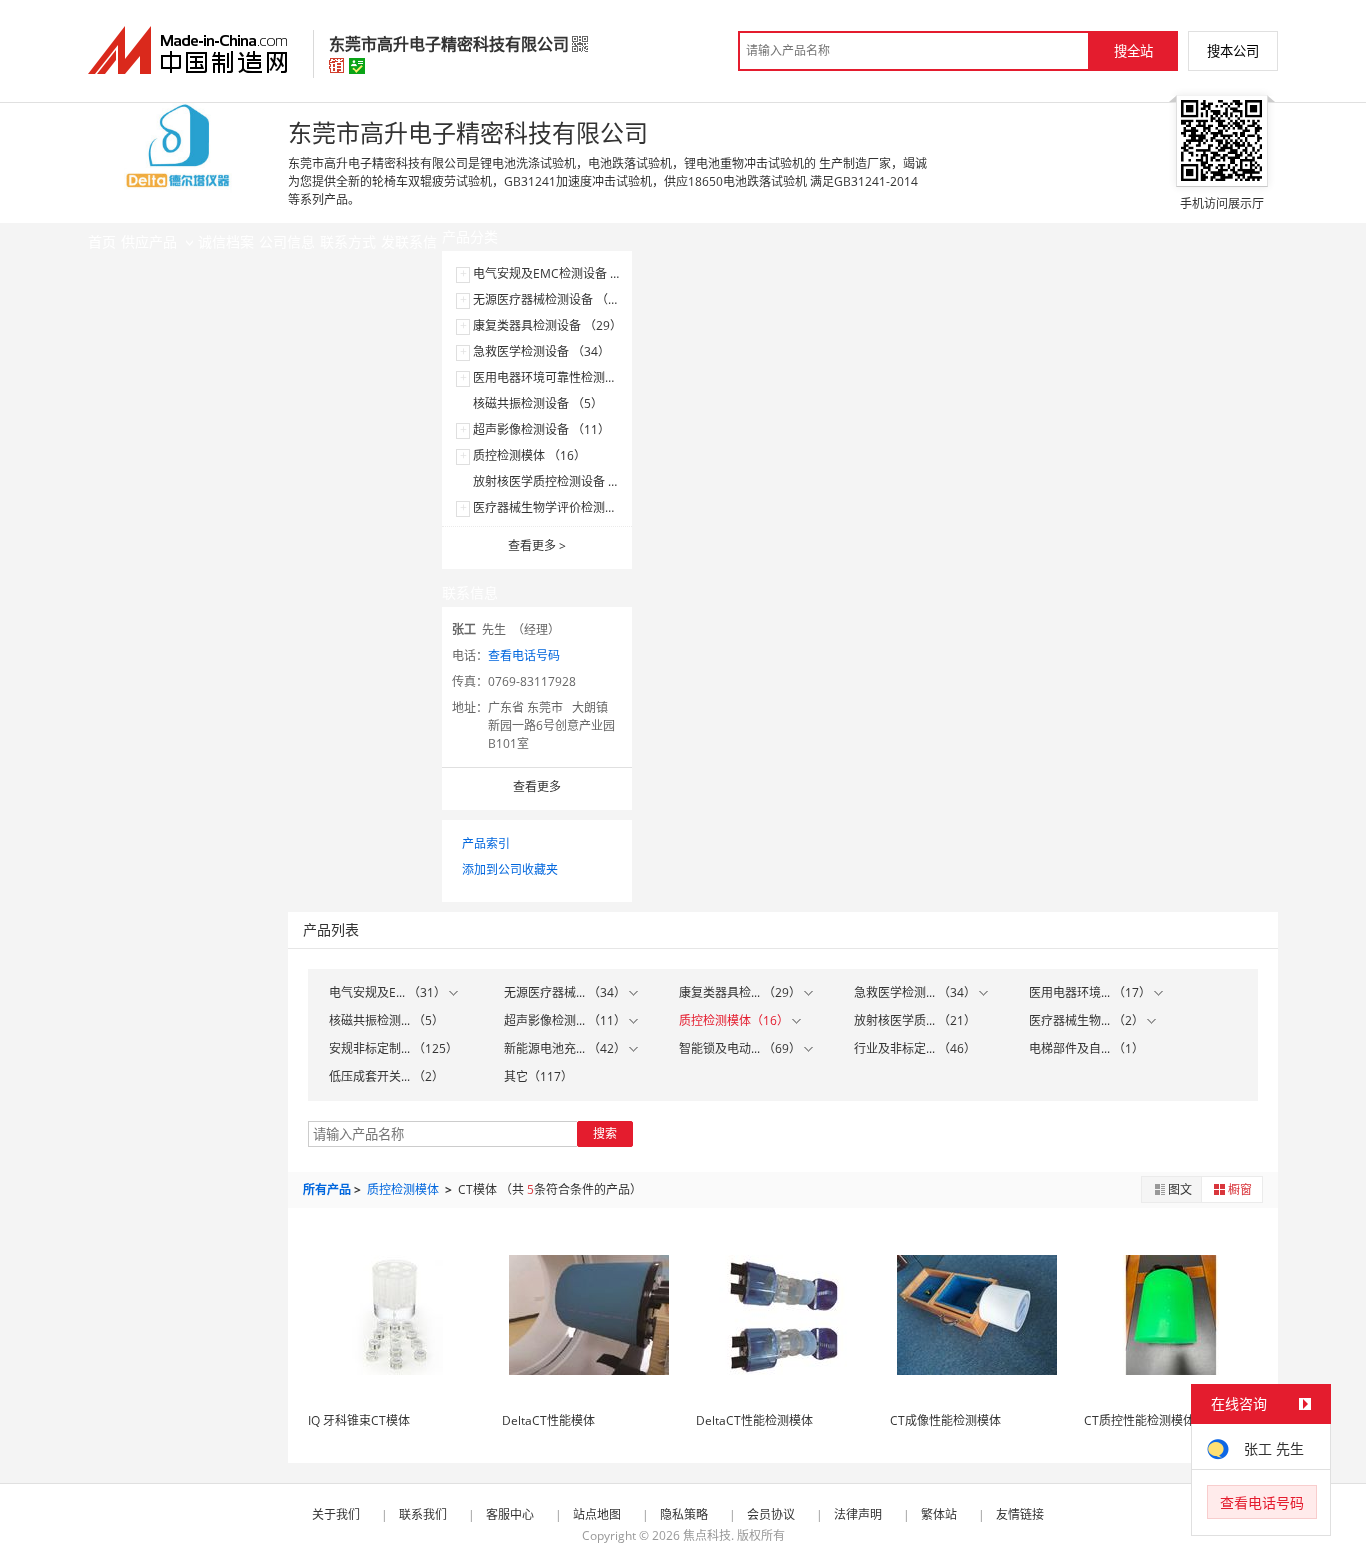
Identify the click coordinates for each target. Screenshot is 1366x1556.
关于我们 (336, 1514)
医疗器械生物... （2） (1088, 1020)
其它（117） (538, 1076)
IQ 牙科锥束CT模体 (359, 1420)
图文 (1180, 1189)
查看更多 (537, 545)
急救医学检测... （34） (916, 992)
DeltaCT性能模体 (548, 1420)
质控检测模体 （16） (529, 455)
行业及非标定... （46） (915, 1048)
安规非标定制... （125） (393, 1048)
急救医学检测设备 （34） (541, 351)
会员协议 (771, 1514)
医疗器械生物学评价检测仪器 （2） (568, 507)
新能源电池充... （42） (566, 1048)
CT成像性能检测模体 (945, 1420)
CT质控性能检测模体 (1139, 1420)
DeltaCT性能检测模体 (754, 1420)
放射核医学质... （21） (915, 1020)
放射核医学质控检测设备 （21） (559, 481)
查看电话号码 (524, 655)
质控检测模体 (404, 1189)
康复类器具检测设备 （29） (547, 325)
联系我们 (423, 1514)
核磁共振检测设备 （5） (538, 403)
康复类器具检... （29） (741, 992)
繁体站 (939, 1514)
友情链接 (1020, 1514)
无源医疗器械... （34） (566, 992)
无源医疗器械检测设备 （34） (553, 299)
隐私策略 (684, 1514)
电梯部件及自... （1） (1086, 1048)
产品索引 (486, 843)
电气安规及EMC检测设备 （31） (560, 273)
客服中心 (510, 1514)
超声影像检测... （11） (566, 1020)
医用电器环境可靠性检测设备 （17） (571, 377)
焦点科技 (707, 1535)
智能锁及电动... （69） (741, 1048)
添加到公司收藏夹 (510, 869)
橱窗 (1240, 1189)
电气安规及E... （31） (389, 992)
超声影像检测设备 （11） (541, 429)
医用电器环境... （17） (1091, 992)
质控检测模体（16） (735, 1020)
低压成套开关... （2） (386, 1076)
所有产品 (327, 1189)
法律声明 (858, 1514)
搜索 (605, 1133)
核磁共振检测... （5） (386, 1020)
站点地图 (597, 1514)
